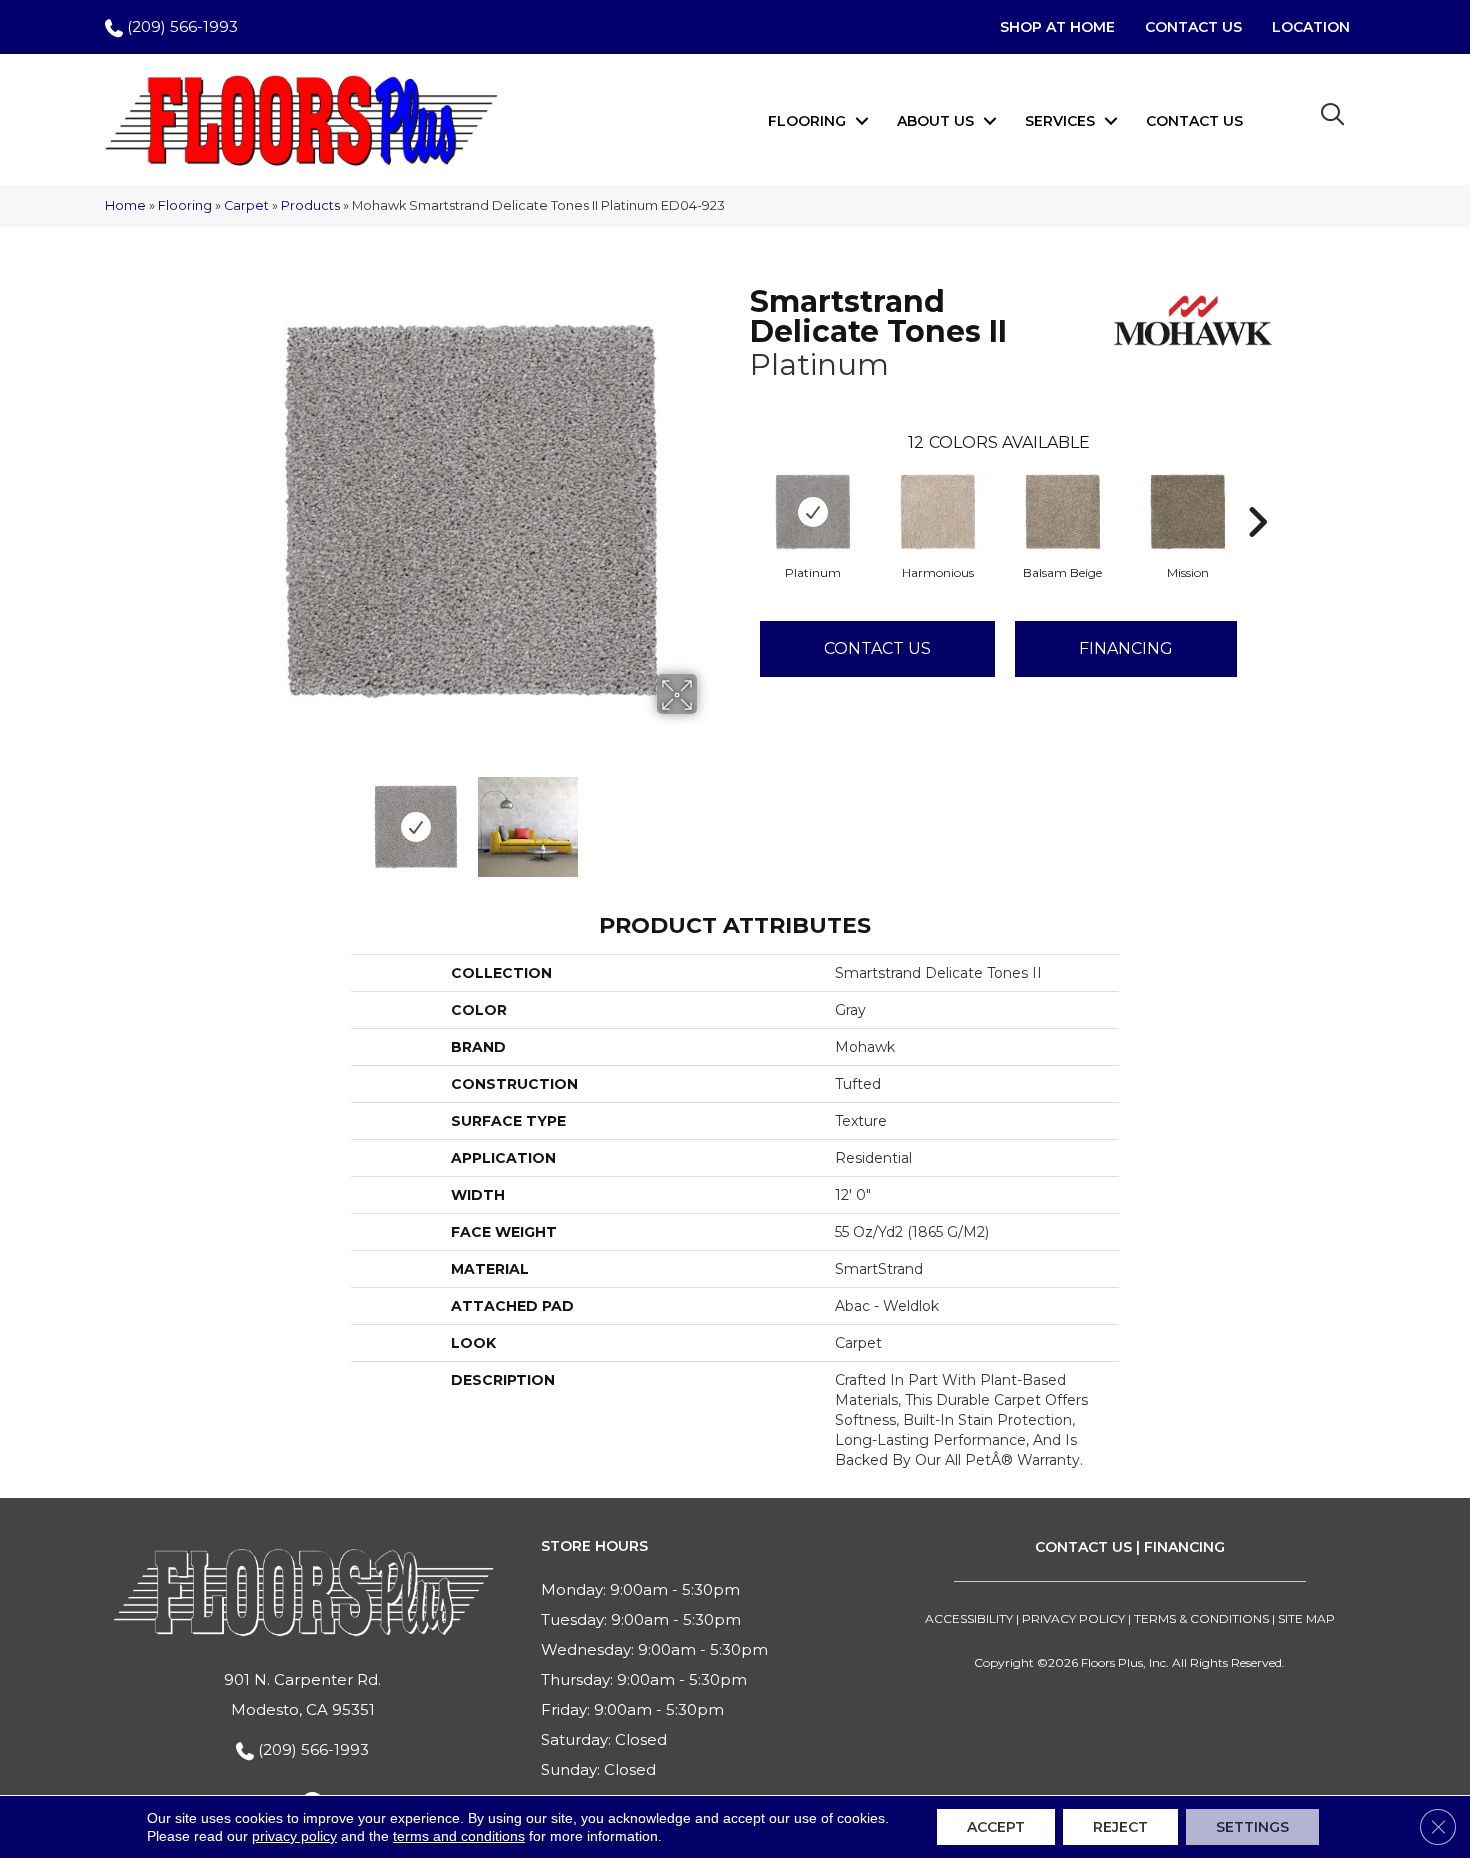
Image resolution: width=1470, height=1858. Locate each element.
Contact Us (1194, 121)
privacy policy (294, 1836)
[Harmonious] (938, 512)
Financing (1126, 648)
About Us (935, 121)
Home (125, 205)
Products (310, 205)
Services (1060, 121)
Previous (233, 817)
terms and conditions (459, 1836)
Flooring (807, 121)
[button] (862, 121)
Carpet (246, 205)
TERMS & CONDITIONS (1201, 1618)
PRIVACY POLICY (1073, 1618)
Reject (1120, 1827)
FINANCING (1184, 1547)
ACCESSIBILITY (969, 1618)
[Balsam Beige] (1063, 512)
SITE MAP (1306, 1618)
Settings (1252, 1827)
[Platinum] (813, 512)
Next (710, 817)
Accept (996, 1827)
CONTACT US (1083, 1547)
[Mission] (1188, 512)
